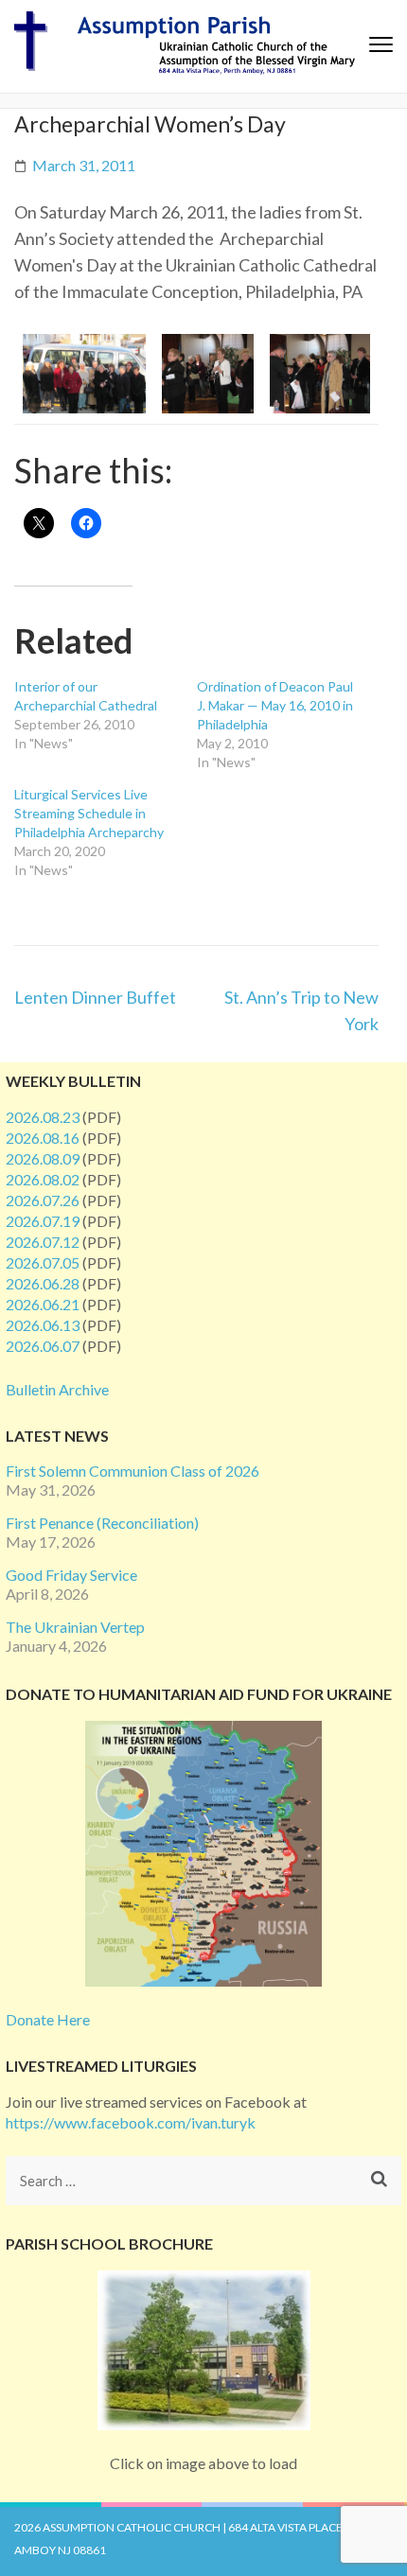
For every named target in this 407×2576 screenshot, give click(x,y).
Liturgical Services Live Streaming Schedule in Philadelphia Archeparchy (89, 813)
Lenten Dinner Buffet (95, 997)
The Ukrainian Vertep (75, 1627)
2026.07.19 (43, 1221)
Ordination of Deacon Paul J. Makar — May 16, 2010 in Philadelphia (275, 705)
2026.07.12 (43, 1242)
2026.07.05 (43, 1262)
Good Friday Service (71, 1575)
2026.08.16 (43, 1138)
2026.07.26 (43, 1200)
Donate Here (48, 2019)
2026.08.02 (43, 1179)
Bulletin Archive (57, 1389)
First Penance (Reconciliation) (102, 1523)
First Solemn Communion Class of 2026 (133, 1471)
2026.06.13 (43, 1325)
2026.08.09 (43, 1158)
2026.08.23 (43, 1117)
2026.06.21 (43, 1304)
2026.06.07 (43, 1346)
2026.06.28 (43, 1283)
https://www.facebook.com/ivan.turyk (131, 2122)
